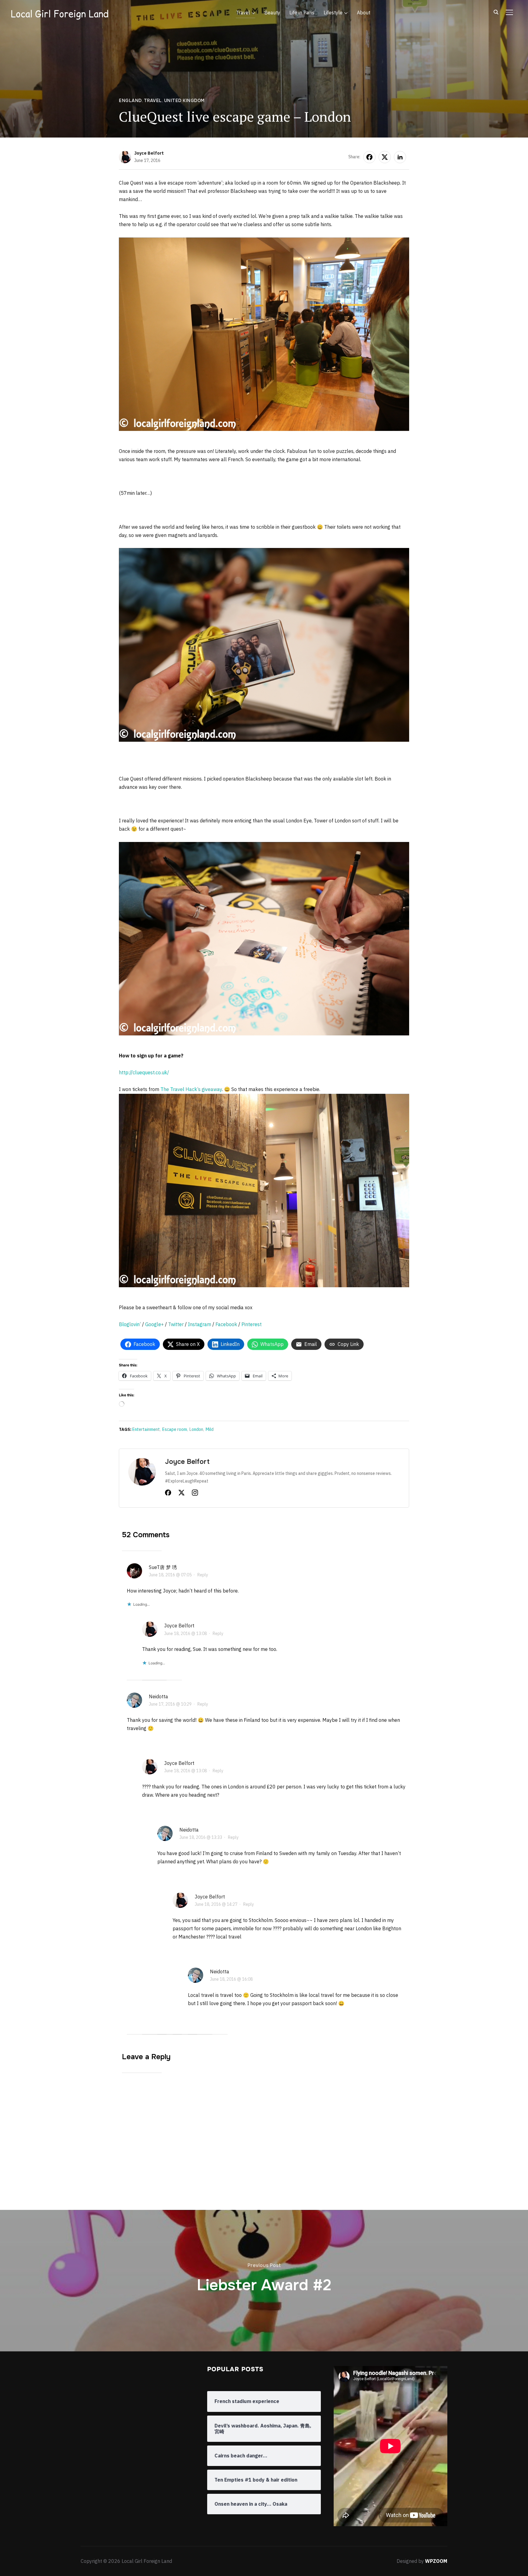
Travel (243, 13)
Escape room (175, 1429)
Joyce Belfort (149, 153)
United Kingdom (184, 101)
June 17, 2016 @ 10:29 (170, 1704)
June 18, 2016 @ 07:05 (170, 1575)
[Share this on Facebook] (369, 157)
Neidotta (158, 1696)
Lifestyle (333, 13)
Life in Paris (302, 13)
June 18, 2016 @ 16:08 (231, 1979)
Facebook (226, 1324)
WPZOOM (436, 2561)
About (364, 13)
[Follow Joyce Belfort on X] (182, 1494)
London (196, 1429)
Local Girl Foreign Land (60, 14)
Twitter (176, 1324)
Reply (203, 1575)
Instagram (200, 1324)
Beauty (272, 13)
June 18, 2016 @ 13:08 (185, 1633)
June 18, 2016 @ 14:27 (216, 1904)
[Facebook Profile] (168, 1494)
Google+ (154, 1324)
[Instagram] (195, 1494)
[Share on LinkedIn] (400, 157)
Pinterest (251, 1324)
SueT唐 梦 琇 (163, 1567)
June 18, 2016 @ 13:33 (201, 1837)
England (130, 101)
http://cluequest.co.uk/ (144, 1072)
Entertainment (146, 1429)
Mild (210, 1429)
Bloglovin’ (130, 1324)
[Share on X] (385, 157)
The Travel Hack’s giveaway (191, 1089)
